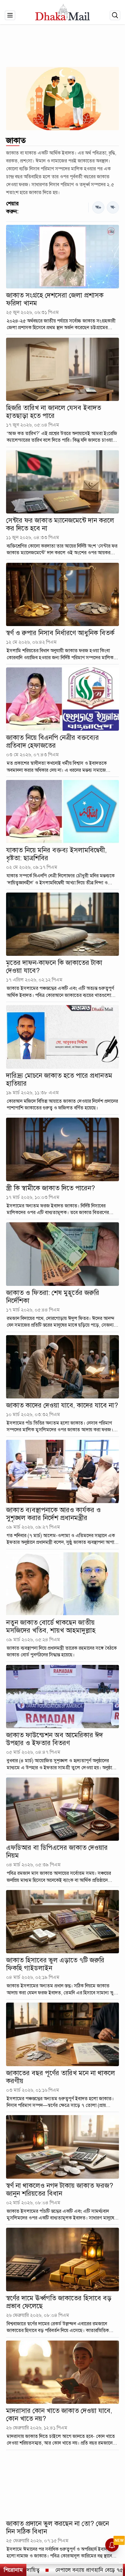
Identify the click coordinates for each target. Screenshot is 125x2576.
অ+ (98, 207)
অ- (113, 207)
